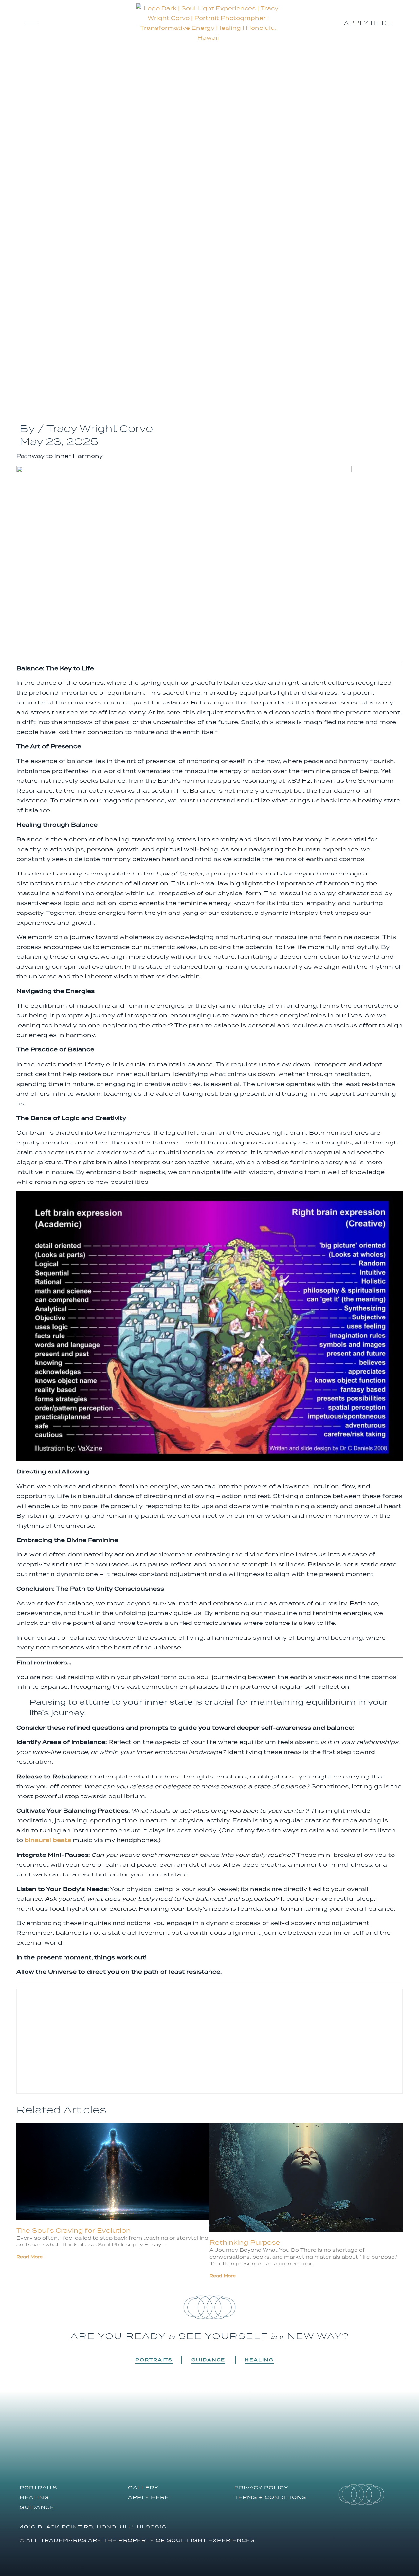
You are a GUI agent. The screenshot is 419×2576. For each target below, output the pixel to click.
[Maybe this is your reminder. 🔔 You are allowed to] (160, 2441)
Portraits (154, 2360)
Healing (259, 2360)
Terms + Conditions (270, 2497)
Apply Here (148, 2497)
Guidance (208, 2360)
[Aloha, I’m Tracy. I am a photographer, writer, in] (60, 2441)
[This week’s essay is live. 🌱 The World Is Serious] (359, 2441)
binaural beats (48, 1840)
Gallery (143, 2487)
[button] (117, 2360)
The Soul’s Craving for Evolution (73, 2230)
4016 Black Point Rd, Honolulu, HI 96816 (93, 2527)
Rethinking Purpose (245, 2242)
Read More (29, 2257)
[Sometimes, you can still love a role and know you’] (259, 2441)
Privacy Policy (261, 2487)
